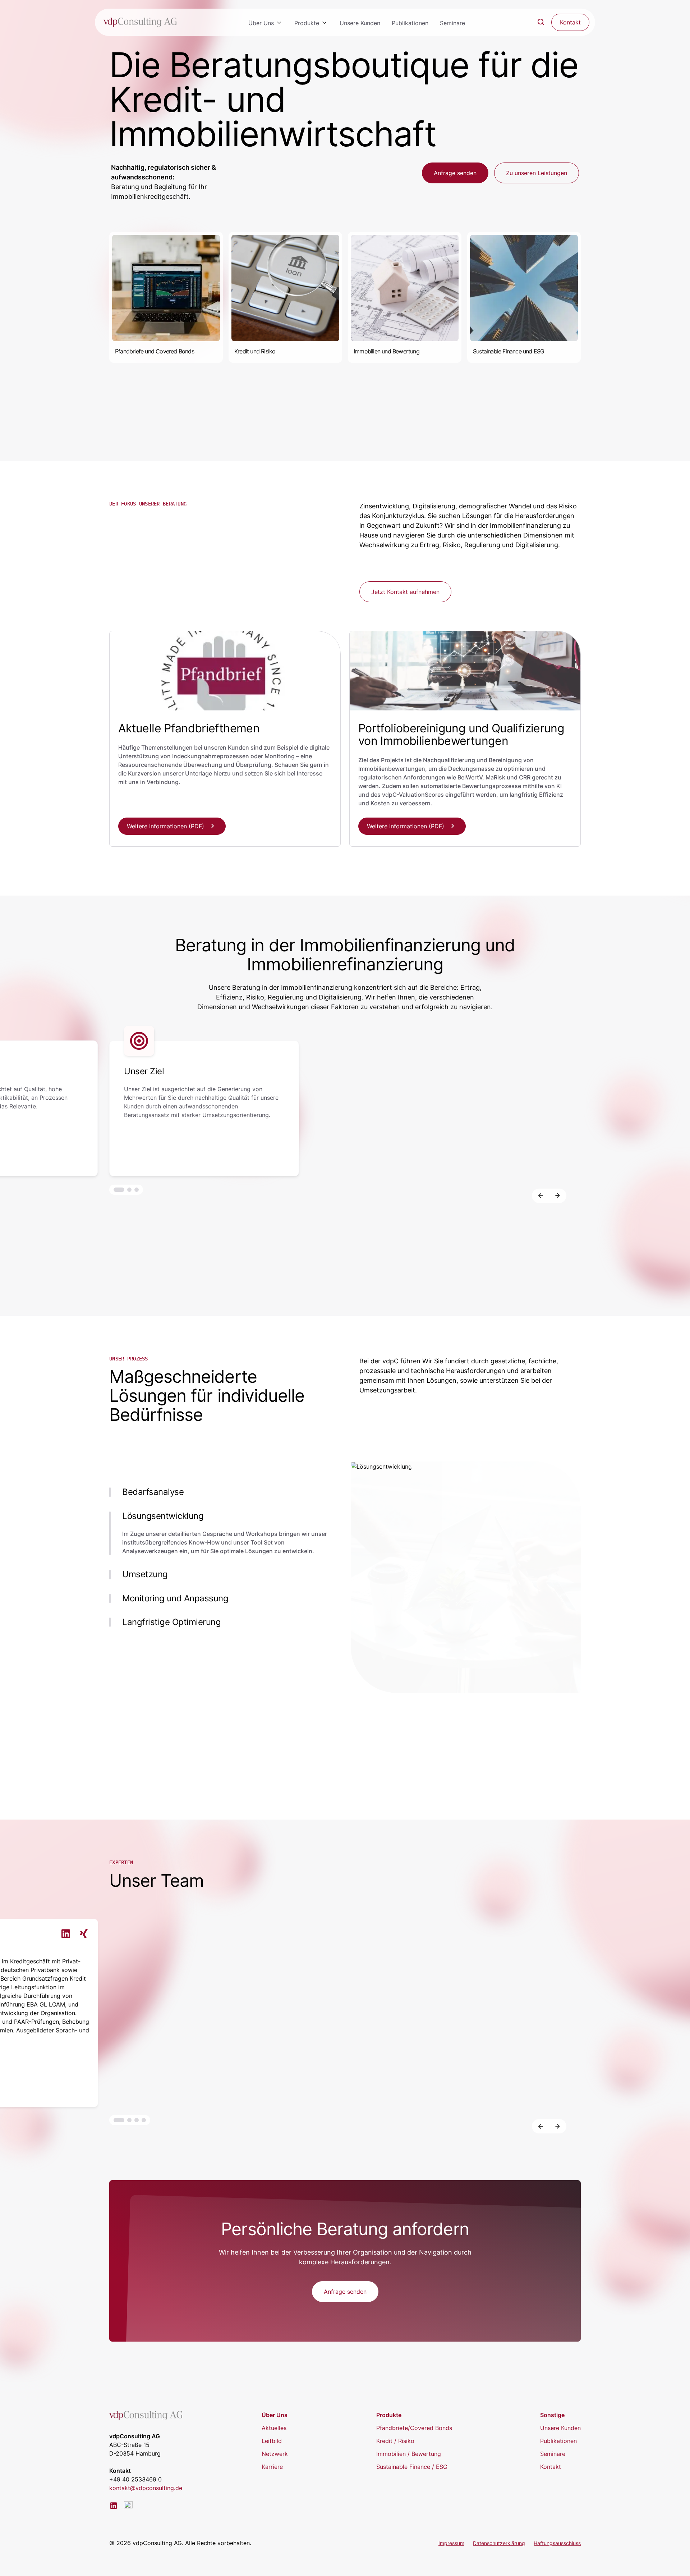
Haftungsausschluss (557, 2543)
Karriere (272, 2467)
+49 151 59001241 (222, 2082)
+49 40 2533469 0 (135, 2479)
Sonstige (552, 2415)
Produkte (307, 23)
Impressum (451, 2543)
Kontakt (551, 2467)
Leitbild (272, 2441)
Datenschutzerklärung (499, 2543)
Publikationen (410, 23)
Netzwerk (275, 2454)
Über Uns (261, 23)
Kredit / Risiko (395, 2441)
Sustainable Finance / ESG (412, 2467)
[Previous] (540, 1196)
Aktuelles (274, 2428)
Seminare (452, 23)
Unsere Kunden (360, 23)
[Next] (558, 1196)
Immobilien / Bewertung (409, 2454)
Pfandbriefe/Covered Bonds (414, 2428)
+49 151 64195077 (602, 2082)
